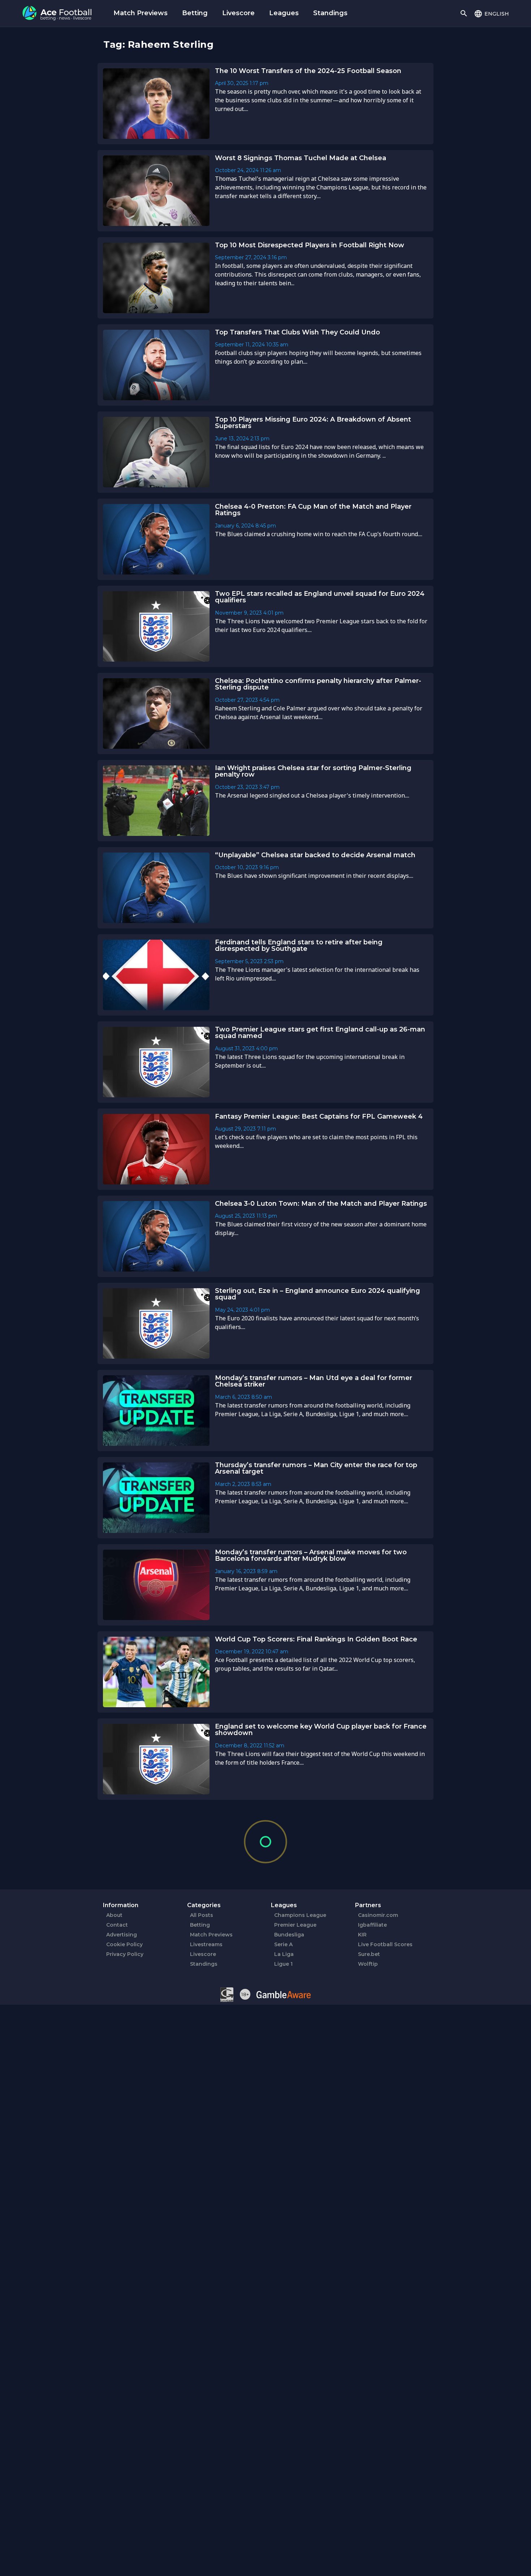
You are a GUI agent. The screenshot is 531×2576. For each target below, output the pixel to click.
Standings (330, 13)
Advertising (122, 1935)
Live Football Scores (385, 1944)
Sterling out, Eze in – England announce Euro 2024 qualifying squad (318, 1294)
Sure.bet (369, 1954)
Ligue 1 (283, 1964)
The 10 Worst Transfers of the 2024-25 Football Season (308, 71)
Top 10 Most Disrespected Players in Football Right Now (310, 245)
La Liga (284, 1954)
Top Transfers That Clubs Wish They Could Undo (297, 332)
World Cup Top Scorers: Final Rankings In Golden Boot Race (316, 1639)
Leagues (284, 13)
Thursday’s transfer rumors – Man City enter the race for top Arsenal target (316, 1468)
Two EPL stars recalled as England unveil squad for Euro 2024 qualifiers (320, 597)
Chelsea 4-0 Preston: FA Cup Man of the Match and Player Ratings (313, 510)
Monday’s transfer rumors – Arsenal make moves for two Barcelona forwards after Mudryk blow (311, 1556)
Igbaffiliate (372, 1925)
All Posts (202, 1915)
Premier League (295, 1925)
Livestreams (206, 1944)
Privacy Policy (125, 1954)
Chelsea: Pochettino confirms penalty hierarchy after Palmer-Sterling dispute (318, 684)
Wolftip (368, 1964)
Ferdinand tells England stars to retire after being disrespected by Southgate (299, 946)
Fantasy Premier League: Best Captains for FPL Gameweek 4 (319, 1116)
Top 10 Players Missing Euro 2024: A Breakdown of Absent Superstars (313, 423)
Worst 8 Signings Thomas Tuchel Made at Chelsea (301, 158)
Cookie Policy (124, 1944)
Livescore (238, 13)
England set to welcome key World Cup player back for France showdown (321, 1730)
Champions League (300, 1915)
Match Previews (141, 13)
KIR (362, 1935)
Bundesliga (289, 1935)
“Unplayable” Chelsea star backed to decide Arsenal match (315, 855)
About (114, 1915)
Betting (195, 13)
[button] (491, 13)
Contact (117, 1925)
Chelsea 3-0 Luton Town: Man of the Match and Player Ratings (321, 1204)
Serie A (283, 1944)
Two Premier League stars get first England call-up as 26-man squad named (320, 1033)
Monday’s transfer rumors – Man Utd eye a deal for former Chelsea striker (314, 1381)
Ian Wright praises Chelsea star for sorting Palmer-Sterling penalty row (313, 771)
